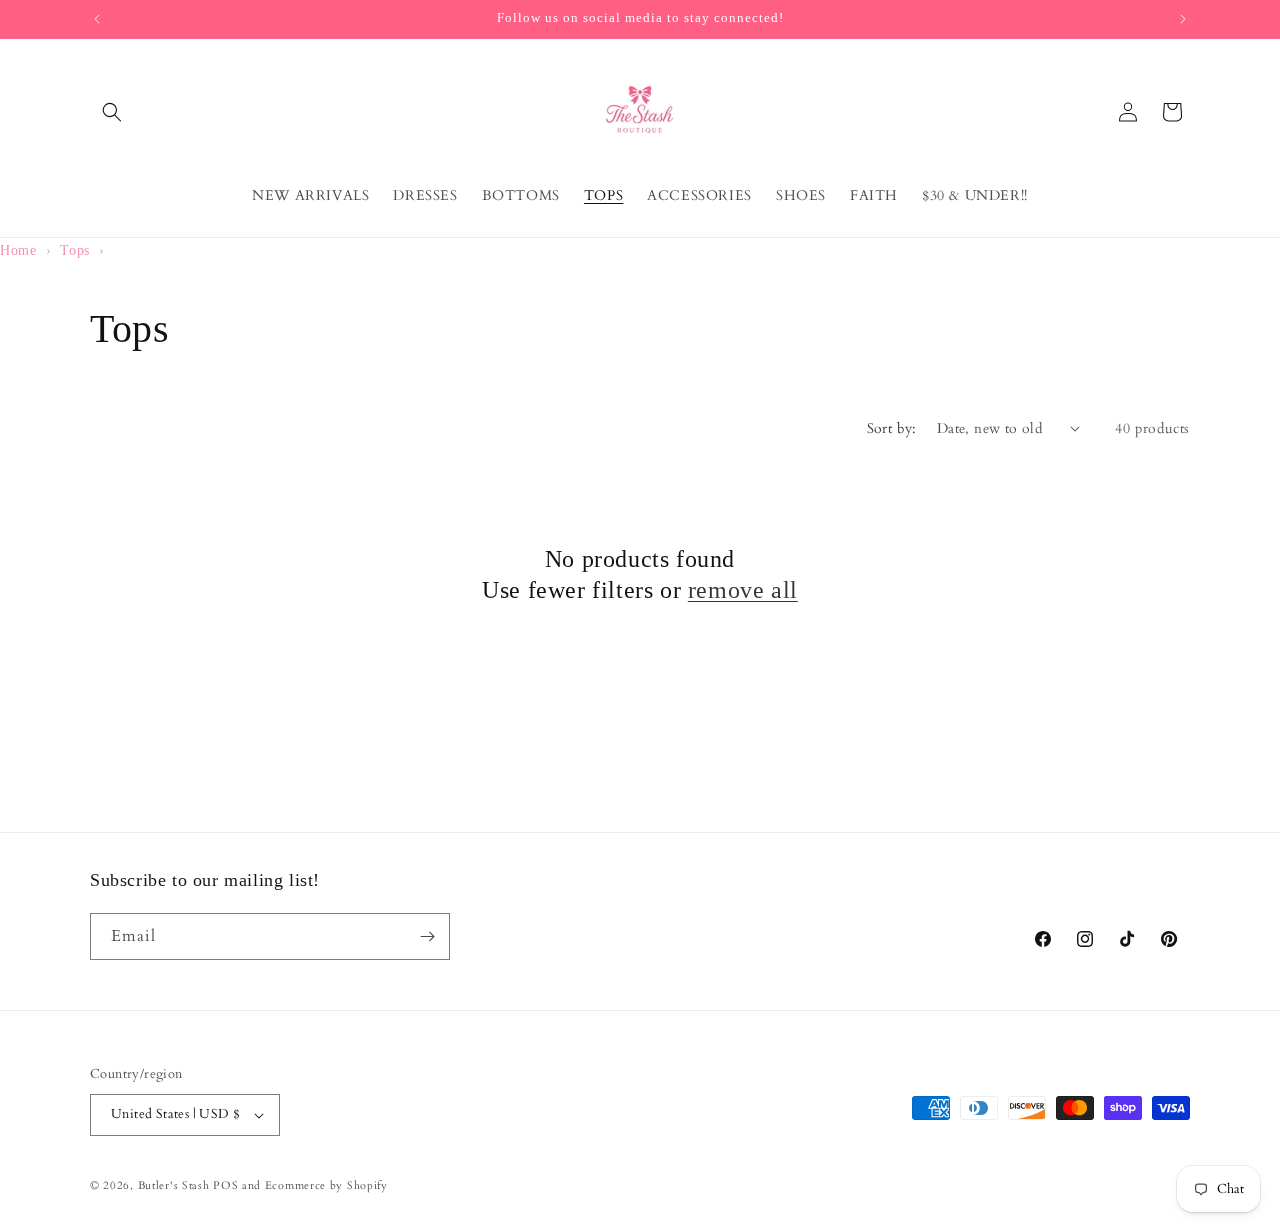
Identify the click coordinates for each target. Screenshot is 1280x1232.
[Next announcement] (1183, 19)
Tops (74, 250)
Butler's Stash (174, 1185)
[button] (112, 112)
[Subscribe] (427, 936)
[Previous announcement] (97, 19)
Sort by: (892, 428)
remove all (743, 590)
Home (18, 250)
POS (225, 1185)
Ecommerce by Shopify (326, 1185)
